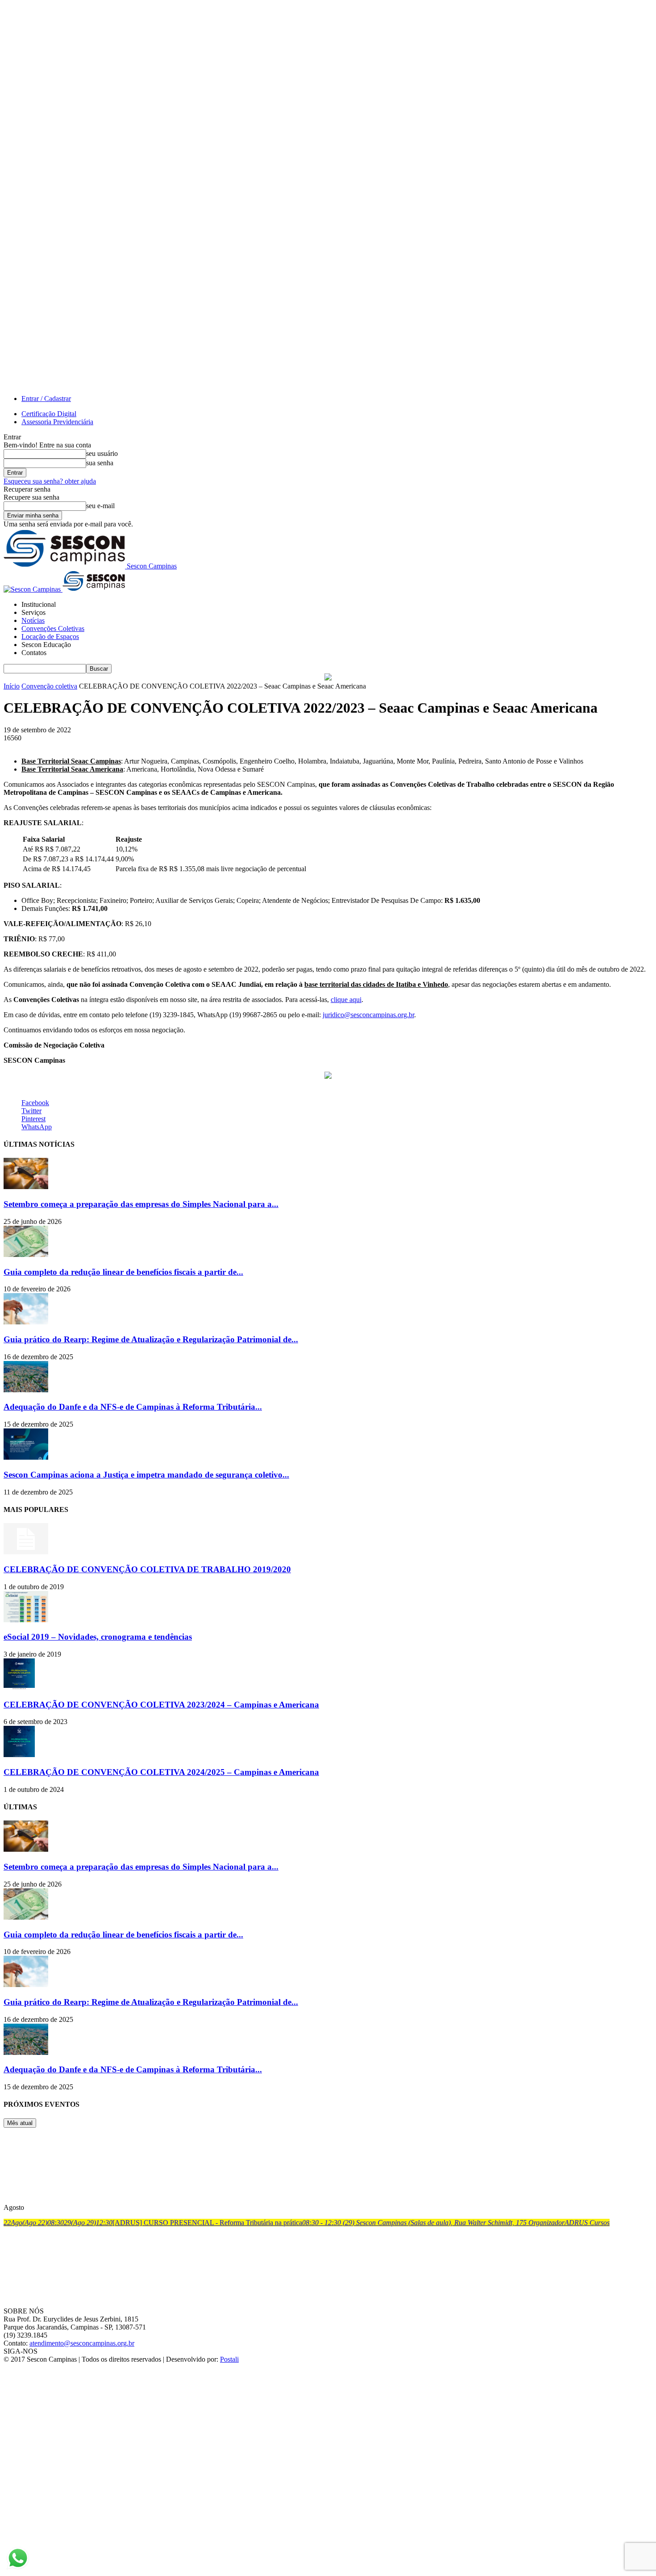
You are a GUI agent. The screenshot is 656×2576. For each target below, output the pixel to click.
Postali (229, 2359)
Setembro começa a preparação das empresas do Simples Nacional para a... (141, 1204)
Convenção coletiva (49, 686)
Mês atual (20, 2123)
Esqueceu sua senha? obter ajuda (50, 481)
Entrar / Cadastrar (46, 399)
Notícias (33, 620)
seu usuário (102, 453)
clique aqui (346, 1000)
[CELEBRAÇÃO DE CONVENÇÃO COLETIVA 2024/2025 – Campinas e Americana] (19, 1755)
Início (12, 686)
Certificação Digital (49, 414)
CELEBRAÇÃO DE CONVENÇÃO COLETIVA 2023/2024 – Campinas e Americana (161, 1705)
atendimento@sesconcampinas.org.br (82, 2343)
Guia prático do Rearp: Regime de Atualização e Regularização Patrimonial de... (151, 1339)
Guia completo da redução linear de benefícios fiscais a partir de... (123, 1272)
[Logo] (33, 589)
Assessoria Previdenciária (57, 422)
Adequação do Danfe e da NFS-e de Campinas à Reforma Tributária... (133, 1407)
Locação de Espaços (50, 637)
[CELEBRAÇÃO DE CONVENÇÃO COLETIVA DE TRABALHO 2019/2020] (26, 1552)
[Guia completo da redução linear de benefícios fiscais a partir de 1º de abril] (26, 1255)
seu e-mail (100, 506)
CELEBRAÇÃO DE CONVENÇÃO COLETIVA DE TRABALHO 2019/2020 (147, 1569)
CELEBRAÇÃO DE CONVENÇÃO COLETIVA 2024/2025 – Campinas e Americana (161, 1772)
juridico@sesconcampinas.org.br (368, 1015)
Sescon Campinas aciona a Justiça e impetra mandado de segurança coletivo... (146, 1475)
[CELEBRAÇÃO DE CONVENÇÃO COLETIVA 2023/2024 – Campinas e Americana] (19, 1687)
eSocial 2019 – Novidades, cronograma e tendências (98, 1637)
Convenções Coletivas (53, 628)
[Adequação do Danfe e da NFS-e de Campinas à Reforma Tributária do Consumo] (26, 1390)
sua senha (100, 463)
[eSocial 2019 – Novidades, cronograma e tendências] (26, 1620)
